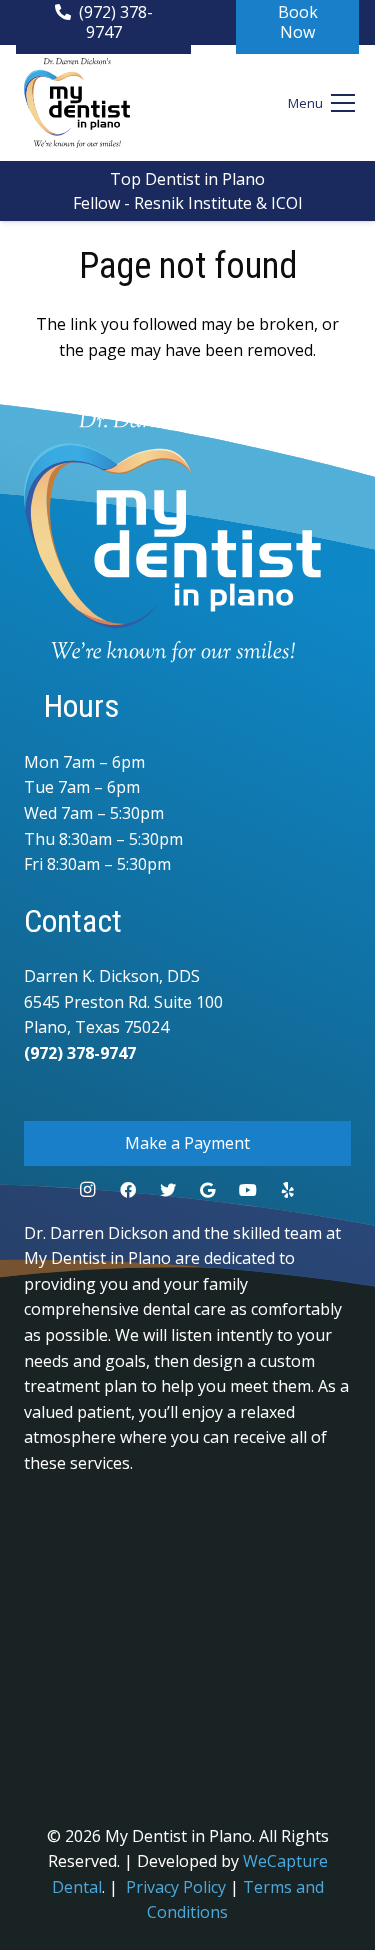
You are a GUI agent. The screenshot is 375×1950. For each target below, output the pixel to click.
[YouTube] (248, 1190)
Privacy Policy (176, 1887)
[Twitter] (168, 1190)
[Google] (208, 1190)
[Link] (77, 103)
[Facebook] (128, 1190)
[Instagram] (88, 1190)
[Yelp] (288, 1190)
